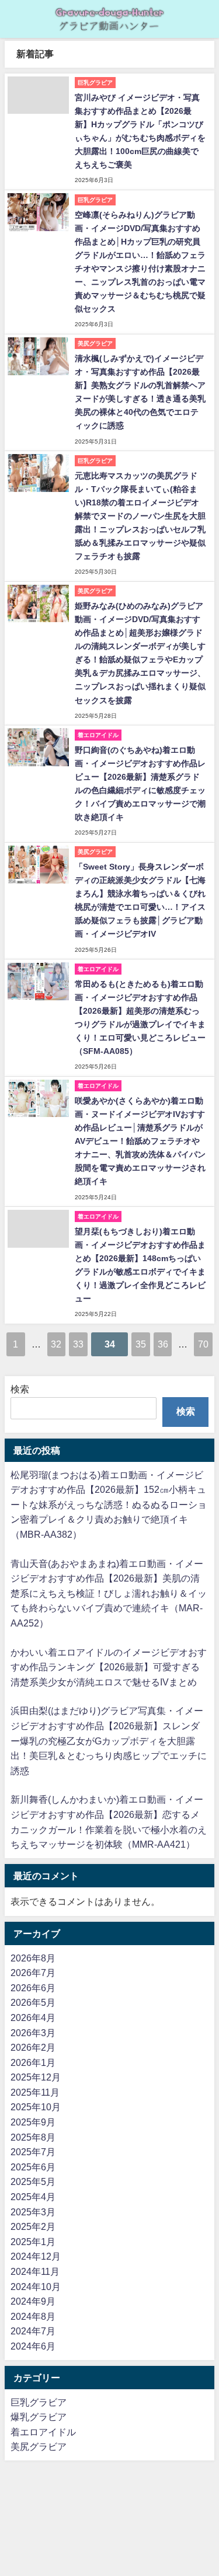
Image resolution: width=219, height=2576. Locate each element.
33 (78, 1344)
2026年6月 (33, 1988)
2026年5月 (33, 2002)
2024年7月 (33, 2331)
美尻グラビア (39, 2446)
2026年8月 (33, 1958)
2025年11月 (35, 2092)
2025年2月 (33, 2226)
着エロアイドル (43, 2432)
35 (141, 1344)
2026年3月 (33, 2033)
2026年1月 (33, 2062)
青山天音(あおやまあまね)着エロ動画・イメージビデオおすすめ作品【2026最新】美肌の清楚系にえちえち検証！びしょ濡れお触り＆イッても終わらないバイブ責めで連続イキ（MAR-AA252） (109, 1593)
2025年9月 (33, 2122)
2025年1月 (33, 2242)
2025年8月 (33, 2137)
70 (203, 1344)
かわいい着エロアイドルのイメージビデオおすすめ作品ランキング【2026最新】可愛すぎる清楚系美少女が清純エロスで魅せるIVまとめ (109, 1667)
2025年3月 (33, 2212)
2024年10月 (36, 2287)
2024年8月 (33, 2316)
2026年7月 (33, 1973)
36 (163, 1344)
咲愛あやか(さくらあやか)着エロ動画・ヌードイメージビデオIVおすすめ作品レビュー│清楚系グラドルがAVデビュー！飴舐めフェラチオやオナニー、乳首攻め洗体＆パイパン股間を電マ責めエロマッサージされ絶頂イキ (140, 1141)
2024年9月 (33, 2301)
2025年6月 (33, 2167)
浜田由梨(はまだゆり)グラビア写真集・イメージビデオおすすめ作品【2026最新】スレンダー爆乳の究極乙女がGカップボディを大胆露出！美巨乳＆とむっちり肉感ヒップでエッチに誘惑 (109, 1740)
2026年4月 (33, 2017)
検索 (20, 1389)
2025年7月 (33, 2152)
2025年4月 (33, 2197)
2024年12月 (36, 2256)
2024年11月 (35, 2271)
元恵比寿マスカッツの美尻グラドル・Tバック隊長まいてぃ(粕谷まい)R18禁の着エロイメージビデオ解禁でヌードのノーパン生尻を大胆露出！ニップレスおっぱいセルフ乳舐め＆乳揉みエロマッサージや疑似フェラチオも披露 (140, 516)
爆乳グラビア (39, 2417)
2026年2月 (33, 2047)
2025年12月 (36, 2077)
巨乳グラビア (39, 2402)
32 (56, 1344)
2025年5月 (33, 2181)
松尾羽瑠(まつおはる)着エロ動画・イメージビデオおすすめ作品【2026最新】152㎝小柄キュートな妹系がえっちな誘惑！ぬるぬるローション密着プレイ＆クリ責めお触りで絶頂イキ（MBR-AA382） (109, 1505)
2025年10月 (36, 2107)
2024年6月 (33, 2346)
